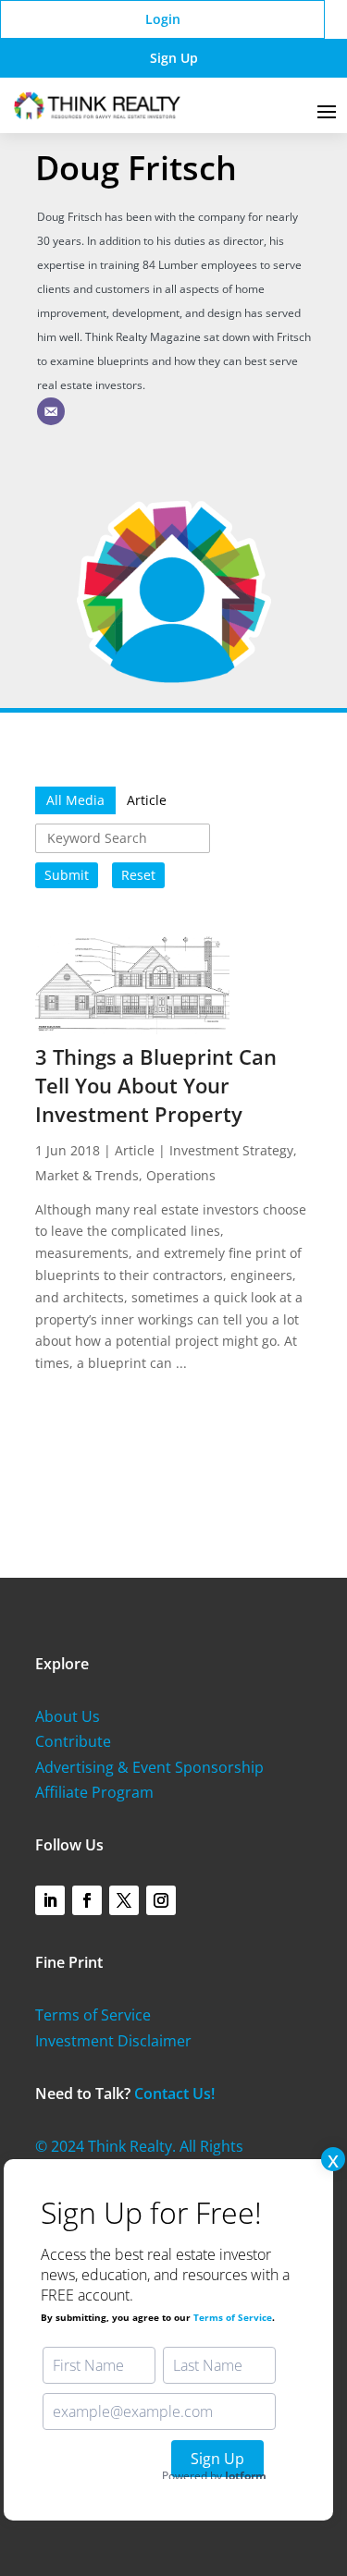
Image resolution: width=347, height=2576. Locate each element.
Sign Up (174, 58)
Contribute (73, 1741)
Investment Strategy (231, 1150)
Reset (138, 875)
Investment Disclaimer (113, 2041)
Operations (181, 1175)
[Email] (51, 411)
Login (163, 19)
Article (135, 1150)
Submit (67, 875)
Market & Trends (87, 1175)
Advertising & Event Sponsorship (149, 1767)
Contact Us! (174, 2094)
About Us (68, 1716)
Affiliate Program (94, 1792)
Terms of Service (93, 2015)
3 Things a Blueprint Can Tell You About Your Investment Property (156, 1085)
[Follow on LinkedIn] (50, 1900)
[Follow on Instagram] (161, 1900)
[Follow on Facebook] (87, 1900)
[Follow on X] (124, 1900)
